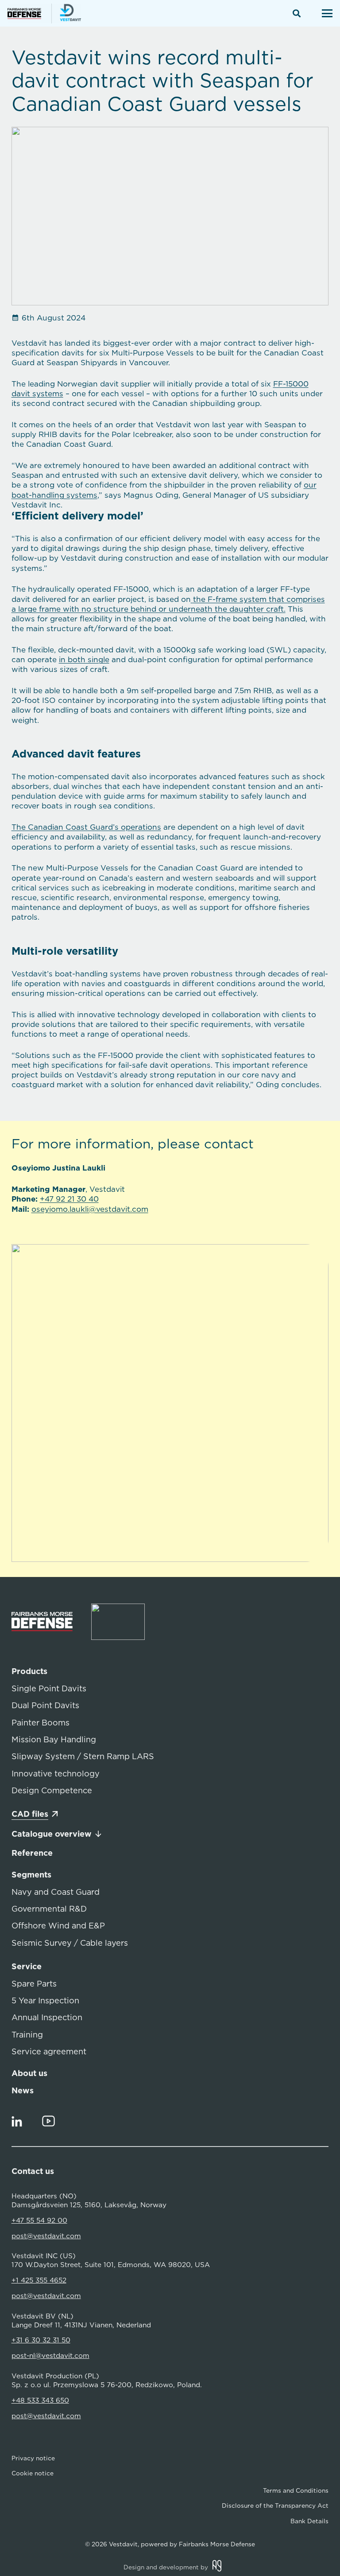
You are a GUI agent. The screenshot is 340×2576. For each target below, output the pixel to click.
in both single (84, 660)
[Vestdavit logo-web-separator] (66, 14)
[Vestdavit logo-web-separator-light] (118, 1622)
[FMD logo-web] (29, 14)
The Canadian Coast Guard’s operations (86, 827)
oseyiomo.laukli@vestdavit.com (90, 1209)
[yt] (49, 2121)
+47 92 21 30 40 (69, 1199)
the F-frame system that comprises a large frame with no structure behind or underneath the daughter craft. (168, 604)
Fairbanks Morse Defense (217, 2544)
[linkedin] (17, 2121)
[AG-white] (217, 2566)
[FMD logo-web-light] (51, 1622)
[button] (297, 13)
